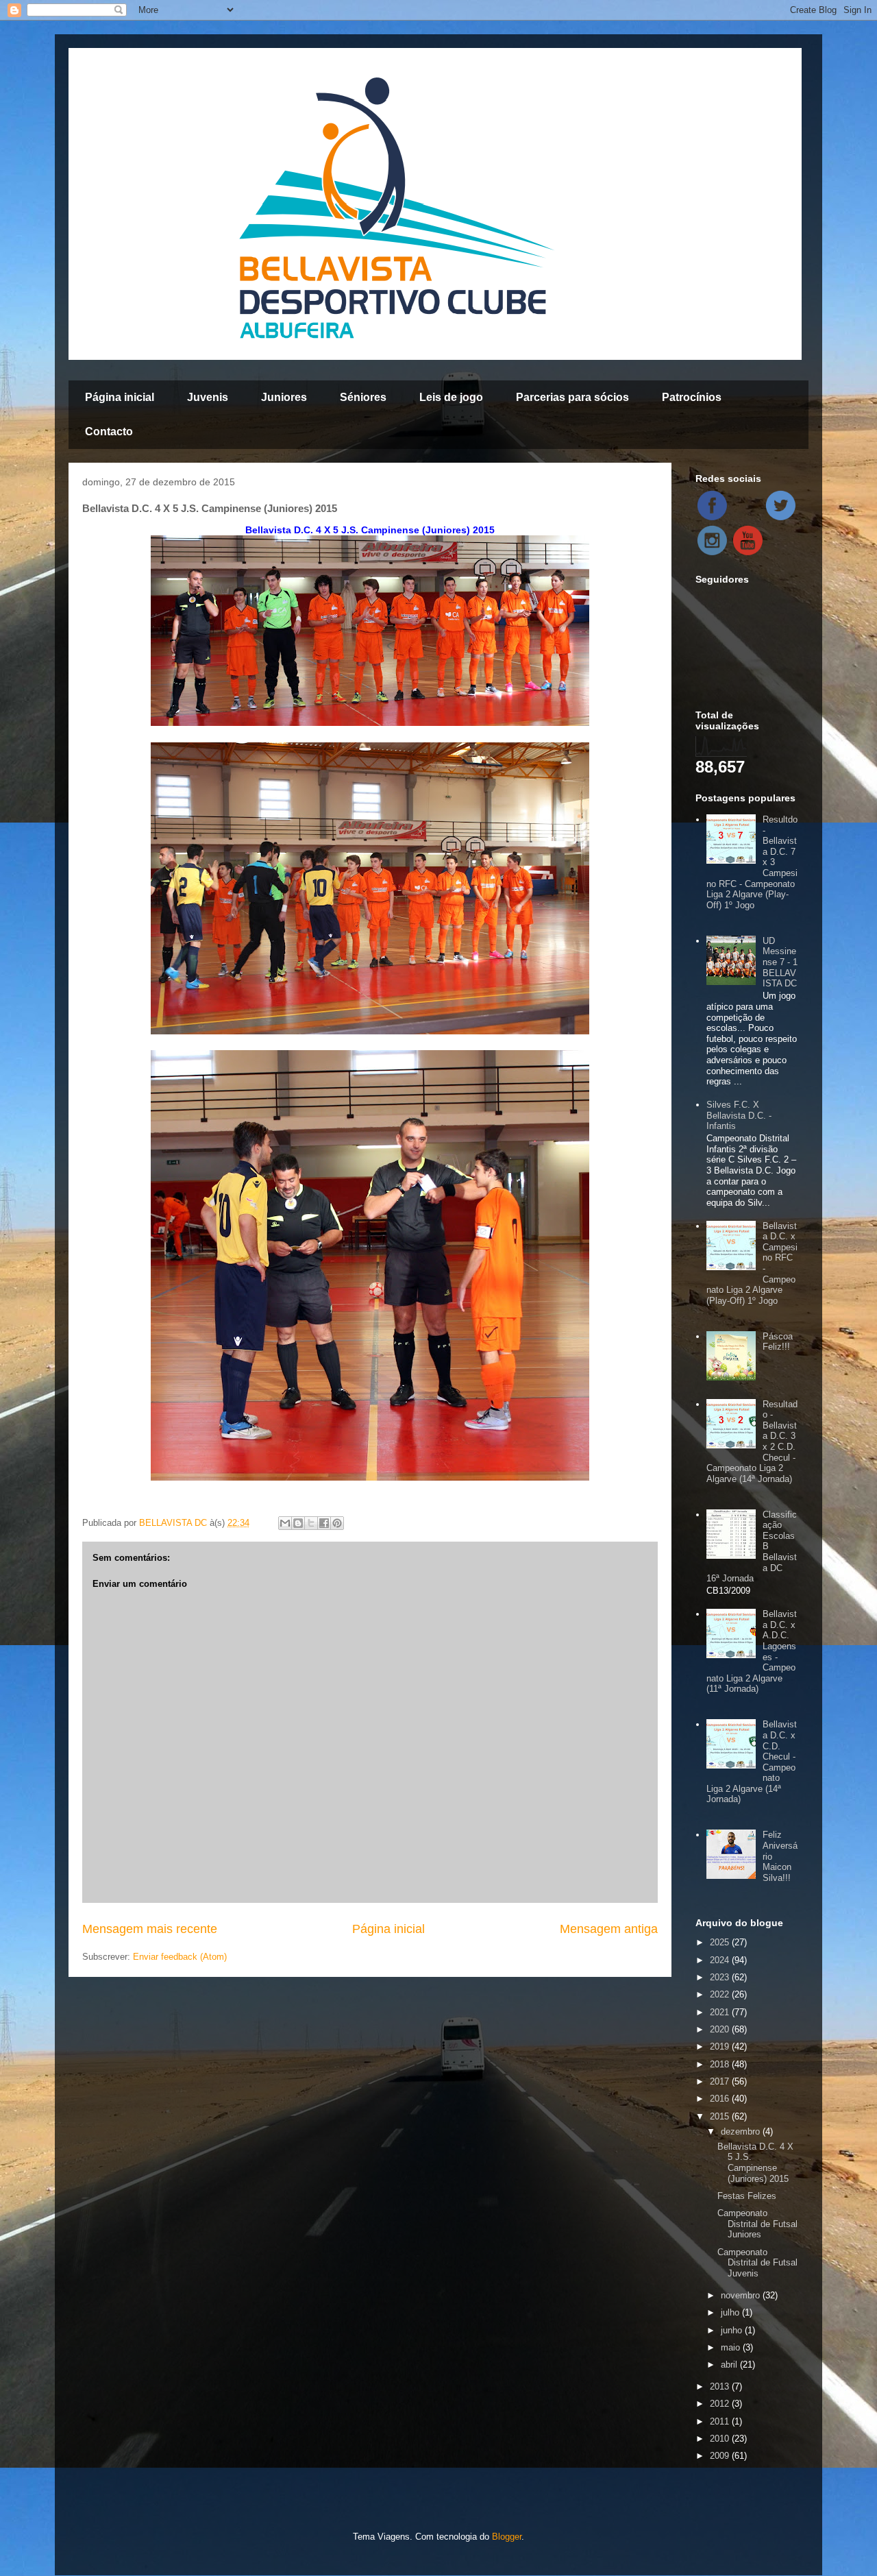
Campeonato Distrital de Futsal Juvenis (757, 2263)
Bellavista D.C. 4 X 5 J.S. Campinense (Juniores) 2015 (755, 2163)
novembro (742, 2295)
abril (730, 2365)
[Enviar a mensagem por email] (285, 1523)
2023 (721, 1977)
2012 (721, 2404)
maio (732, 2347)
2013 (721, 2386)
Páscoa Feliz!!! (778, 1342)
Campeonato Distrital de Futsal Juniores (757, 2224)
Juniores (284, 397)
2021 (721, 2012)
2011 (721, 2421)
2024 (721, 1960)
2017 (721, 2081)
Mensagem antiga (609, 1929)
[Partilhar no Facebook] (324, 1523)
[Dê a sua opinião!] (298, 1523)
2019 (721, 2046)
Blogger (507, 2537)
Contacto (109, 432)
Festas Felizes (747, 2196)
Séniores (363, 397)
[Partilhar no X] (311, 1523)
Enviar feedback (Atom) (180, 1957)
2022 (721, 1994)
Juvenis (208, 397)
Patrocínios (692, 397)
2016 (721, 2099)
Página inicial (120, 397)
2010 (721, 2439)
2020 (721, 2029)
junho (733, 2330)
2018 (721, 2064)
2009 (721, 2456)
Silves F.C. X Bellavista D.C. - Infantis (739, 1115)
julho (731, 2312)
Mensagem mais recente (150, 1929)
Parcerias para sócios (572, 397)
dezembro (742, 2131)
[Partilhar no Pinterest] (337, 1523)
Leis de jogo (451, 397)
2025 (721, 1942)
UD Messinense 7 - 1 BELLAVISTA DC (780, 962)
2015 (721, 2116)
